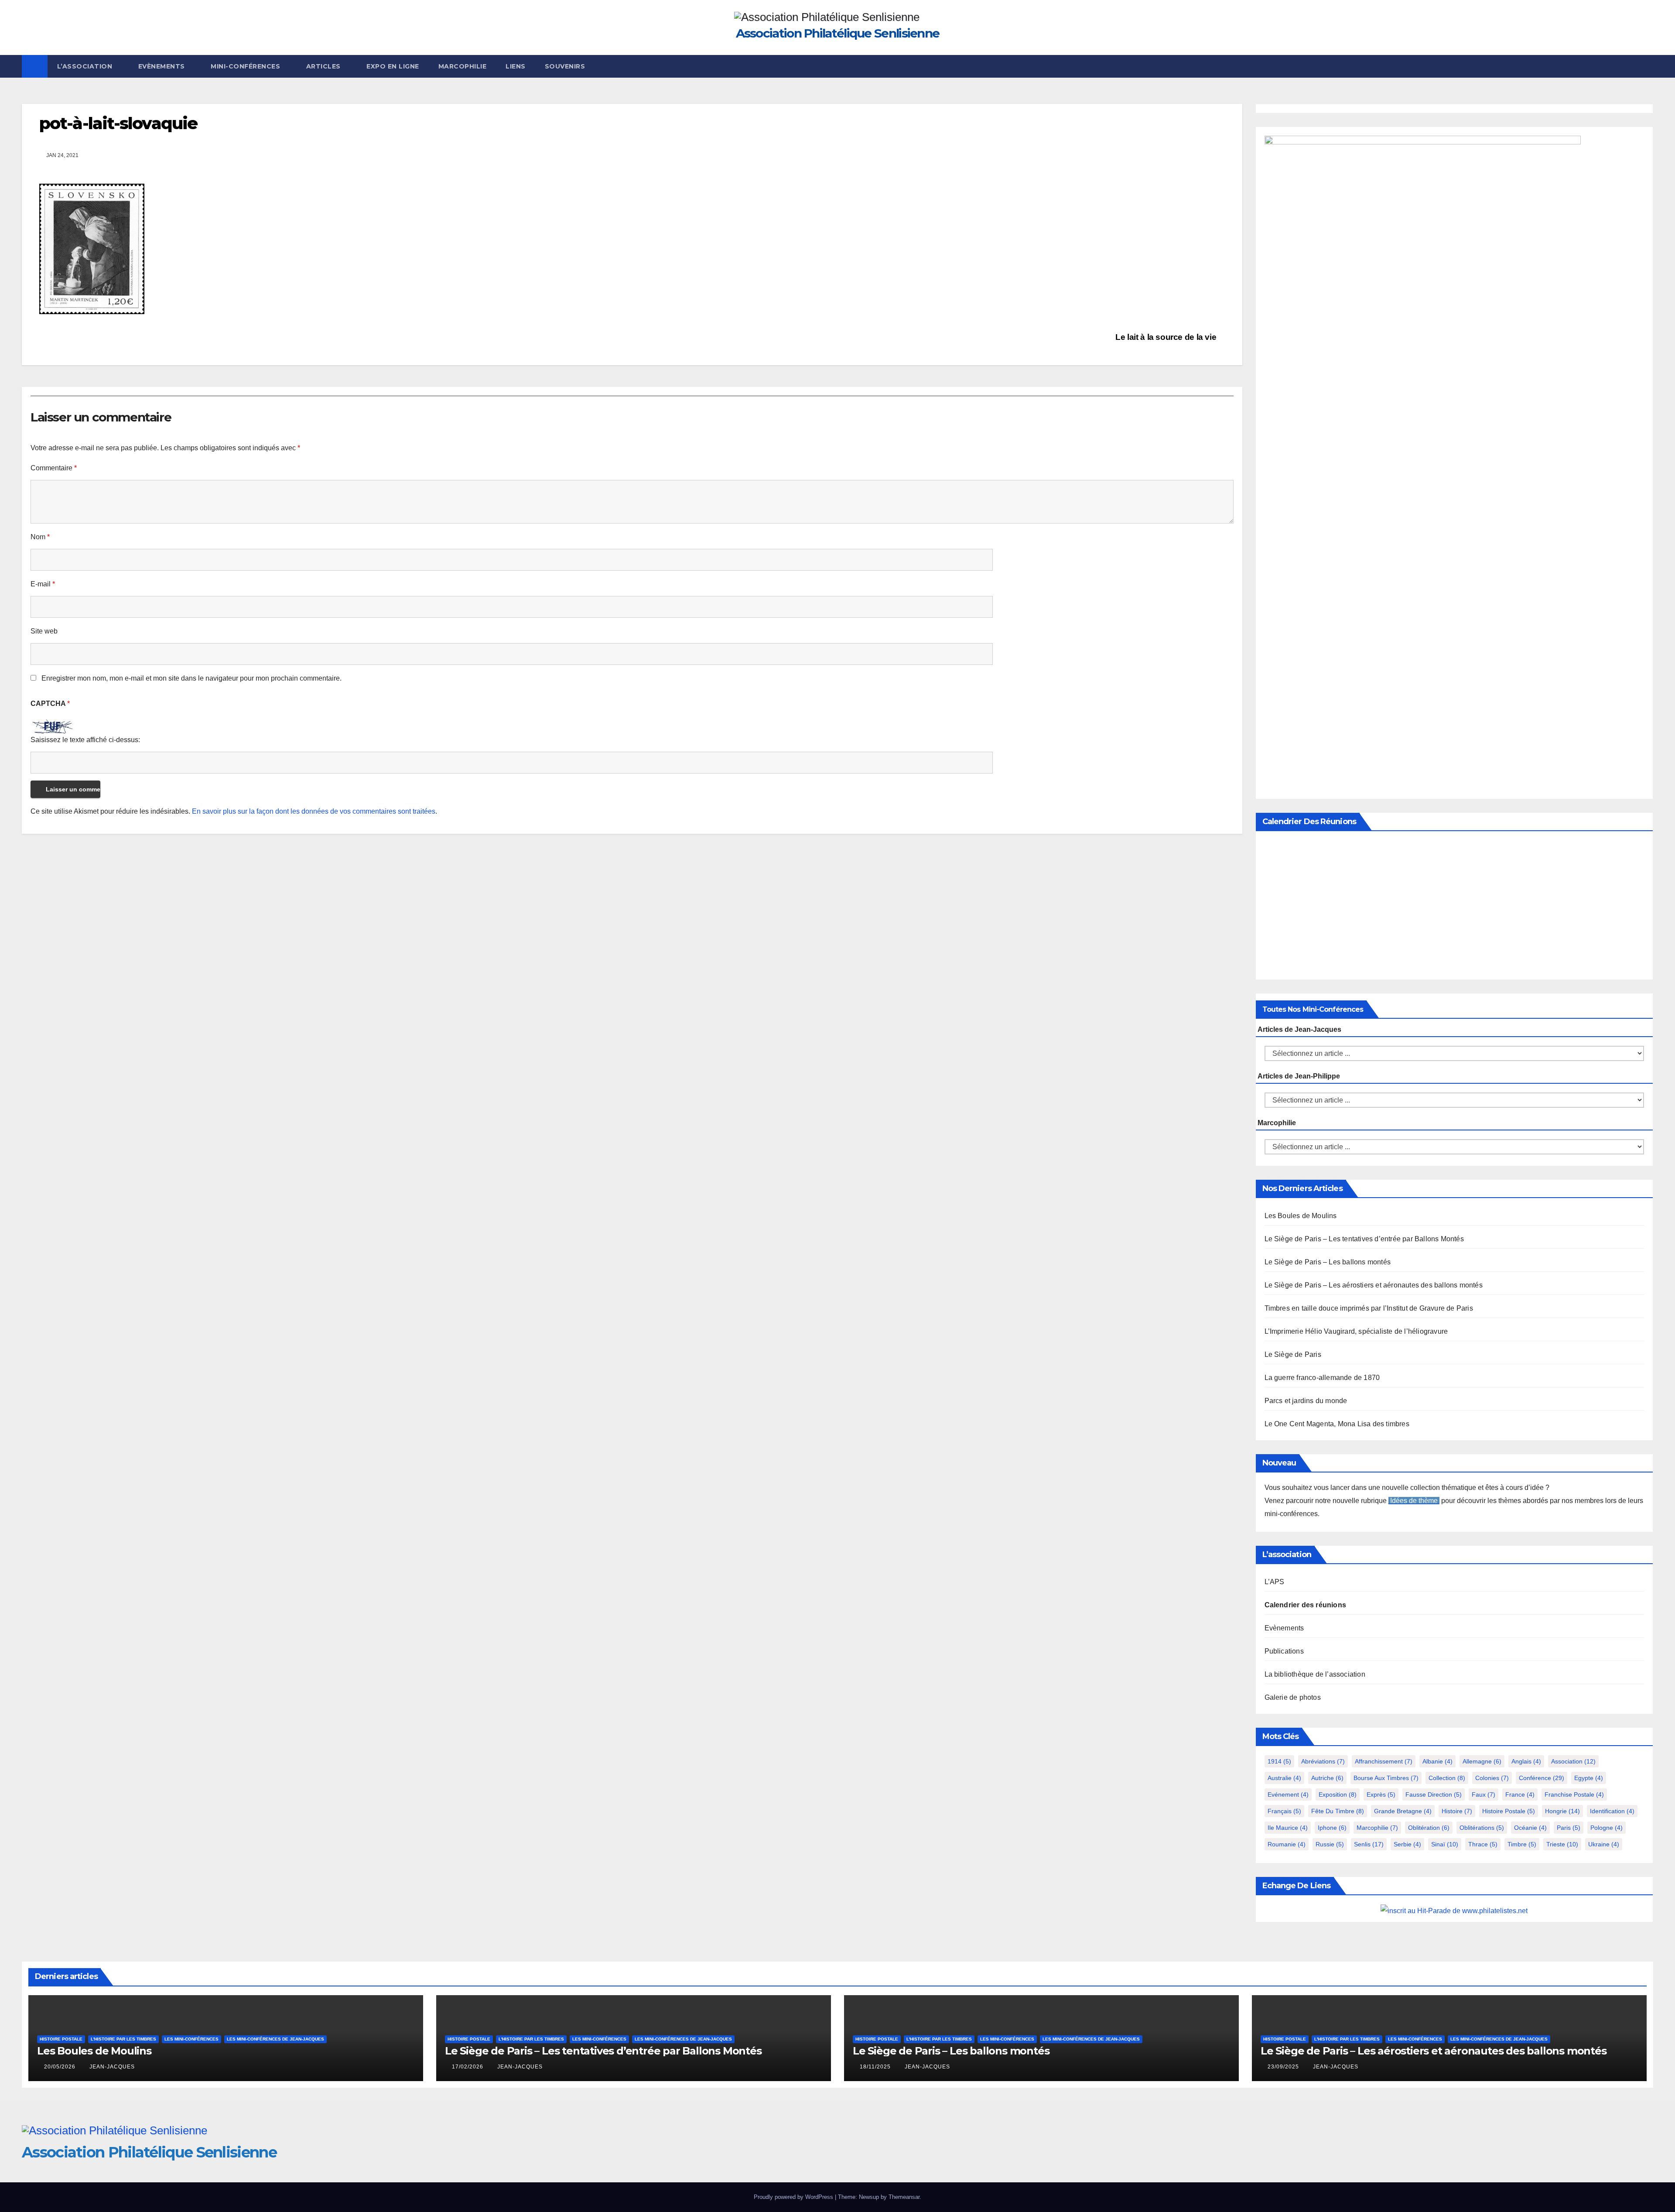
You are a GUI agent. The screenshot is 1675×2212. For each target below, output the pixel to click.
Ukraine (1604, 1844)
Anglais (1526, 1761)
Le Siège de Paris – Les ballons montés (1328, 1262)
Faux (1484, 1794)
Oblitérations (1482, 1828)
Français (1284, 1811)
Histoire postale (1509, 1811)
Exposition (1338, 1794)
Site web (44, 631)
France (1520, 1794)
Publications (1284, 1651)
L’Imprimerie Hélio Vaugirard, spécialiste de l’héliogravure (1356, 1331)
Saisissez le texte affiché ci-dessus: (85, 740)
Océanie (1530, 1828)
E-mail (43, 584)
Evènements (163, 66)
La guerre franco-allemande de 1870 (1322, 1378)
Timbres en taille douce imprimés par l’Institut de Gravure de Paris (1369, 1308)
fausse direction (1434, 1794)
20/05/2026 (61, 2067)
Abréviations (1323, 1761)
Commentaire (54, 468)
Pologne (1607, 1828)
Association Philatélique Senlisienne (838, 33)
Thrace (1483, 1844)
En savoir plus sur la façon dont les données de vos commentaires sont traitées (314, 811)
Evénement (1288, 1794)
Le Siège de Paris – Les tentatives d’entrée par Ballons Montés (1364, 1239)
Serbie (1407, 1844)
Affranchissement (1384, 1761)
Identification (1612, 1811)
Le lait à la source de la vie (1167, 337)
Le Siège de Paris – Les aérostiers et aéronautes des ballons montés (1374, 1285)
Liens (516, 66)
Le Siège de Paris (1293, 1354)
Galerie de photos (1293, 1697)
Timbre (1522, 1844)
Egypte (1589, 1778)
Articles (325, 66)
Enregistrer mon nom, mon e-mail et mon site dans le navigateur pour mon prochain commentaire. (191, 678)
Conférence (1542, 1778)
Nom (40, 537)
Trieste (1562, 1844)
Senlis (1369, 1844)
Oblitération (1429, 1828)
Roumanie (1287, 1844)
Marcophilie (463, 66)
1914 (1279, 1761)
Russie (1330, 1844)
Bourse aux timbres (1386, 1778)
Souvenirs (565, 66)
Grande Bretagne (1403, 1811)
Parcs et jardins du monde (1306, 1401)
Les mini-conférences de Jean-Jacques (275, 2039)
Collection (1447, 1778)
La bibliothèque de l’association (1315, 1674)
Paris (1569, 1828)
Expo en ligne (393, 66)
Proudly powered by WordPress (794, 2197)
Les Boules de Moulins (1301, 1216)
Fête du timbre (1338, 1811)
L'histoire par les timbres (123, 2039)
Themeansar (904, 2197)
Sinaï (1445, 1844)
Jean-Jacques (112, 2067)
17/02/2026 (468, 2067)
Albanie (1437, 1761)
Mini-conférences (246, 66)
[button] (1647, 66)
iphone (1332, 1828)
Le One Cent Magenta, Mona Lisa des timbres (1337, 1424)
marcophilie (1377, 1828)
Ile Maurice (1288, 1828)
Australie (1284, 1778)
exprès (1381, 1794)
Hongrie (1562, 1811)
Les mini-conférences (191, 2039)
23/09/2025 (1284, 2067)
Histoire (1457, 1811)
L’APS (1275, 1582)
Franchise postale (1574, 1794)
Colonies (1492, 1778)
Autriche (1327, 1778)
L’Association (86, 66)
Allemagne (1482, 1761)
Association (1573, 1761)
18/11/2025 (876, 2067)
